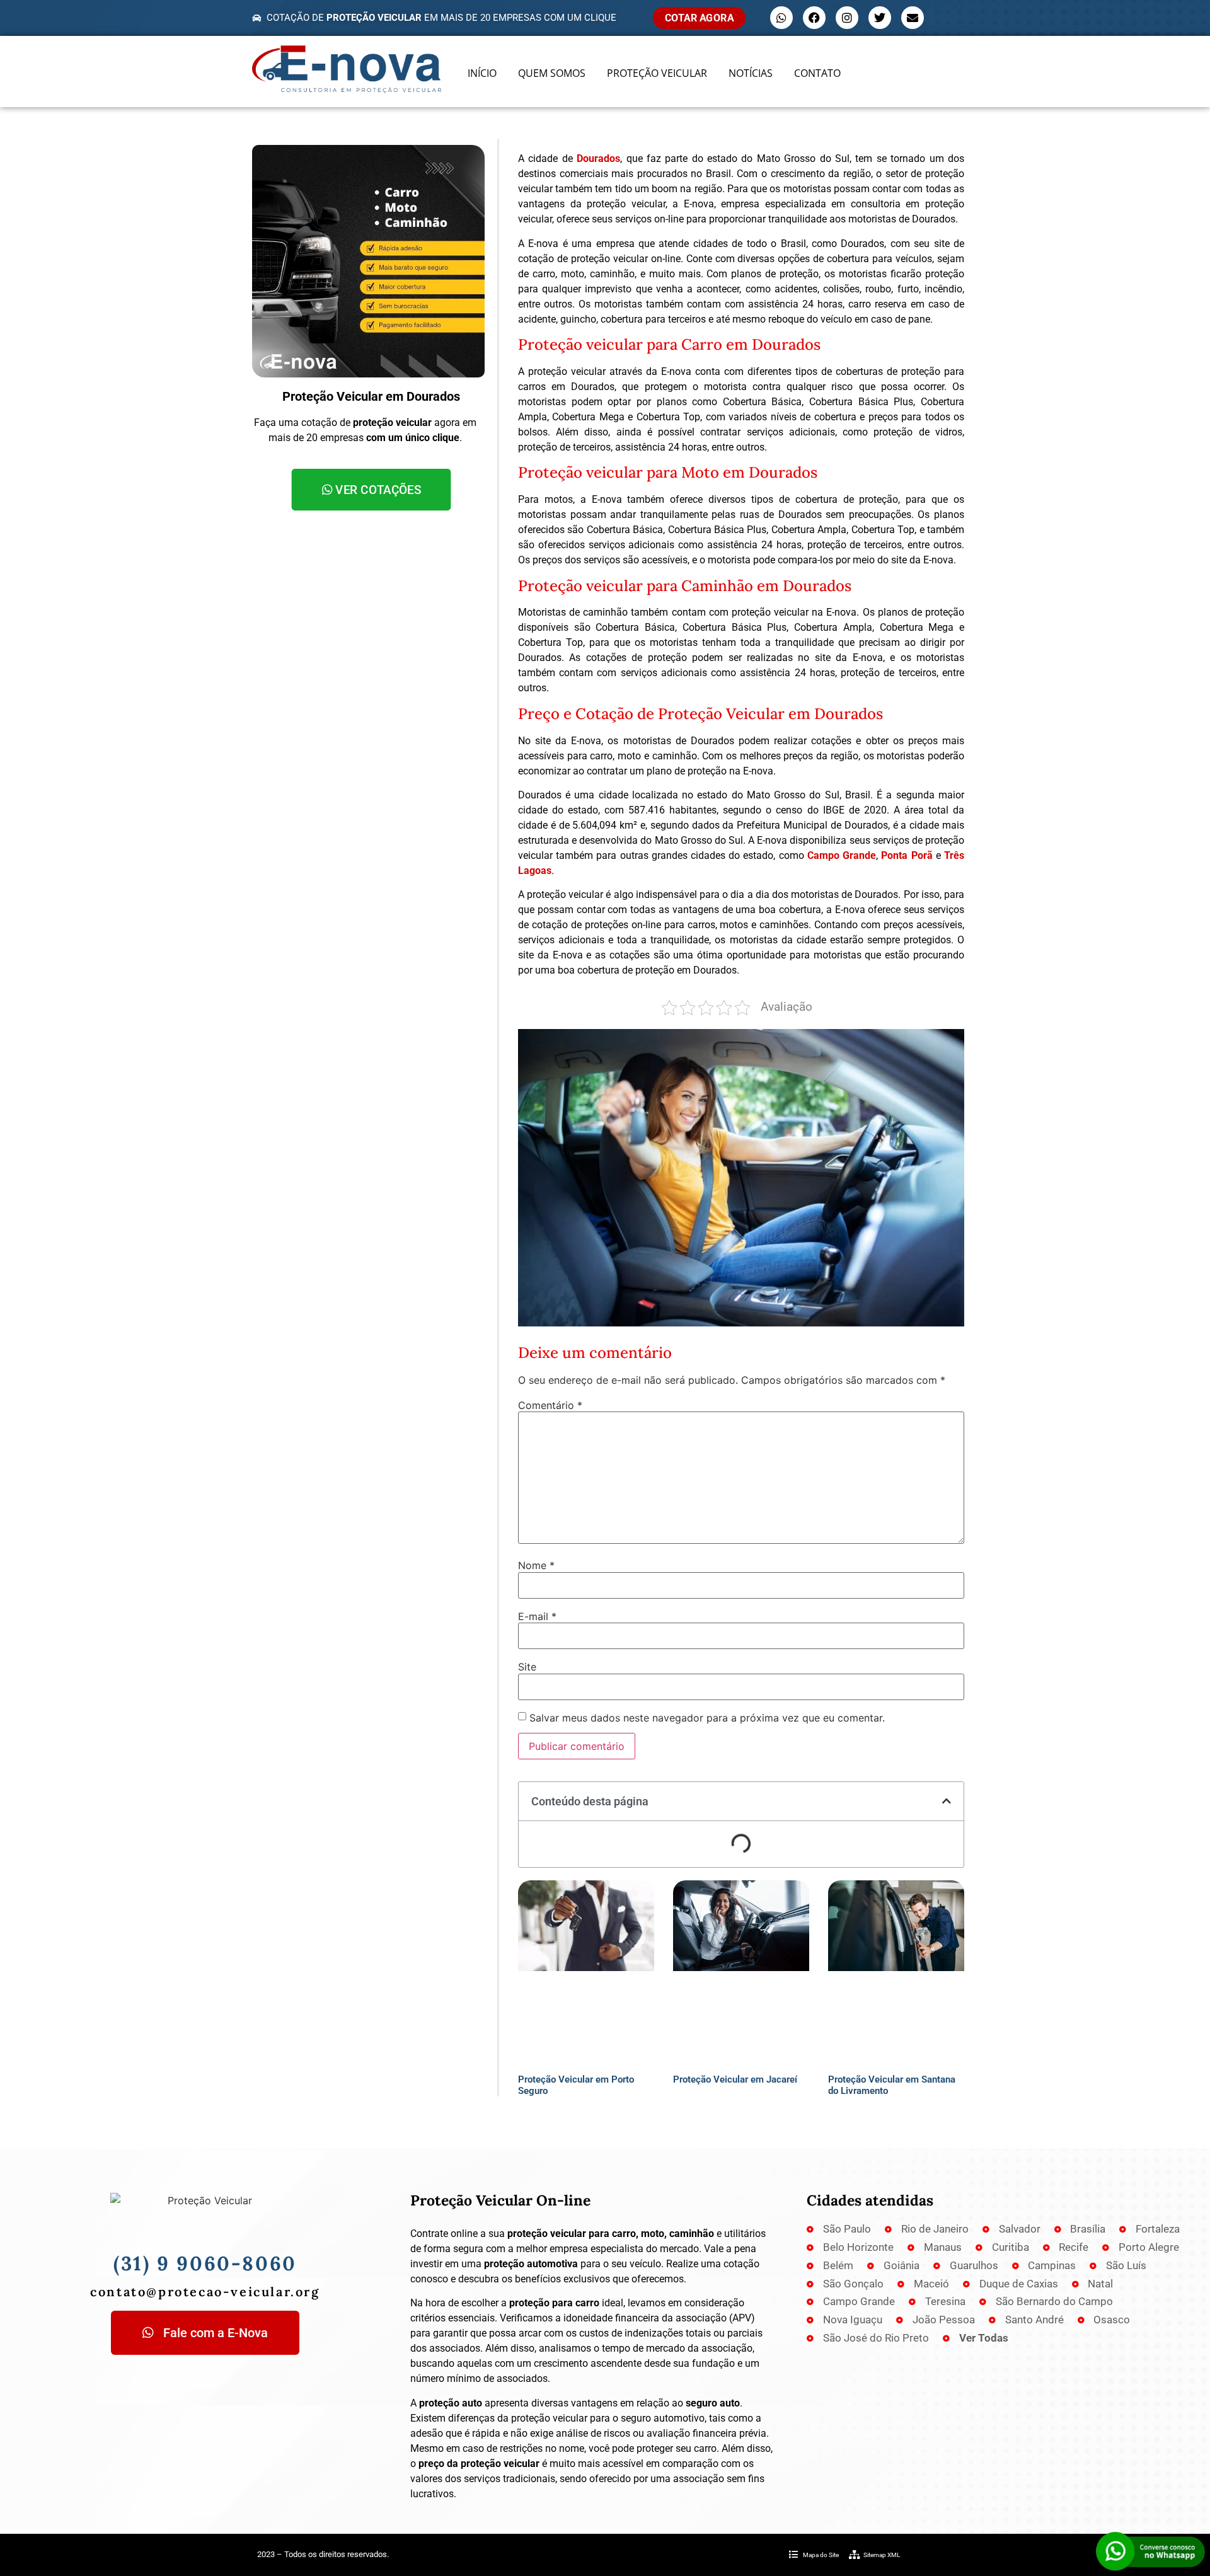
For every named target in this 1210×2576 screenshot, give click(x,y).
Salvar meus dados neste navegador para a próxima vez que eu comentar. (707, 1718)
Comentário (550, 1405)
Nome (536, 1565)
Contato (817, 73)
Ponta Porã (907, 855)
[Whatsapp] (781, 18)
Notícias (751, 73)
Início (482, 73)
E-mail (537, 1616)
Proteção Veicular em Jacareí (735, 2079)
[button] (947, 1801)
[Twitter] (880, 18)
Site (527, 1667)
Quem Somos (552, 73)
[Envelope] (913, 18)
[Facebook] (814, 18)
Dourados (598, 158)
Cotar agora (699, 18)
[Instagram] (847, 18)
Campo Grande (842, 855)
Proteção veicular (657, 73)
